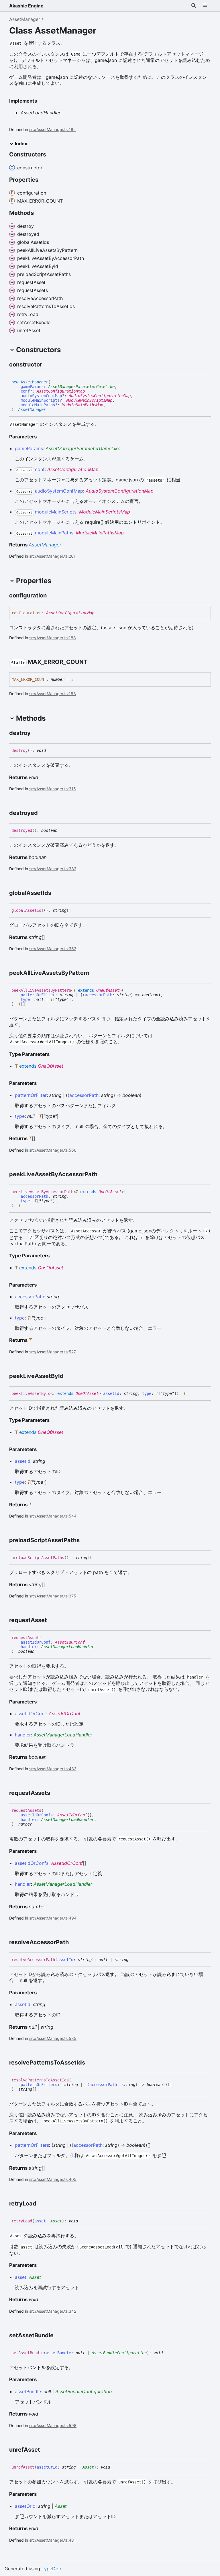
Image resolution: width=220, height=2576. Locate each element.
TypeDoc (51, 2569)
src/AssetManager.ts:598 (53, 2425)
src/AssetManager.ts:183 (53, 694)
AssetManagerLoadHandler (68, 1647)
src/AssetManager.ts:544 (53, 1516)
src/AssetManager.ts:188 (53, 638)
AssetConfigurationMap (61, 391)
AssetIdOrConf (70, 1642)
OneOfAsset (108, 990)
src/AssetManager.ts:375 (53, 1596)
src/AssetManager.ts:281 (52, 556)
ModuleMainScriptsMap (89, 400)
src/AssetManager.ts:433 (53, 1769)
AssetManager (25, 19)
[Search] (194, 6)
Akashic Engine (26, 6)
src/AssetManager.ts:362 (53, 949)
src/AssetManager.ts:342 (53, 2311)
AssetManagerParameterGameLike (81, 387)
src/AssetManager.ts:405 (53, 2179)
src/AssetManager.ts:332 (53, 869)
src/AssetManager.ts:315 (53, 789)
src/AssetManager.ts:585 (53, 2038)
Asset (56, 2221)
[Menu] (205, 6)
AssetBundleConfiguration (119, 2353)
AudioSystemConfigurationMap (100, 396)
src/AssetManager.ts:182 (52, 129)
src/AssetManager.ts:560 (53, 1150)
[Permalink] (47, 365)
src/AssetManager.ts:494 (53, 1918)
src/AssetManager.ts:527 (53, 1352)
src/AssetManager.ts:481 (53, 2540)
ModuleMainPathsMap (82, 405)
